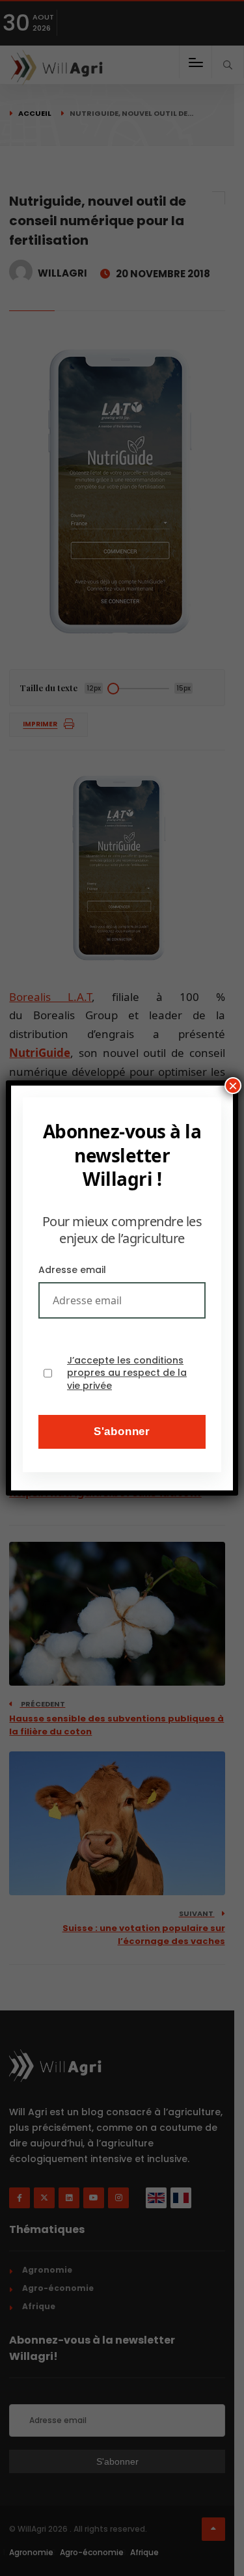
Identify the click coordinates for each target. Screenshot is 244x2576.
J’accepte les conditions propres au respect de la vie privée (127, 1373)
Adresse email (72, 1270)
